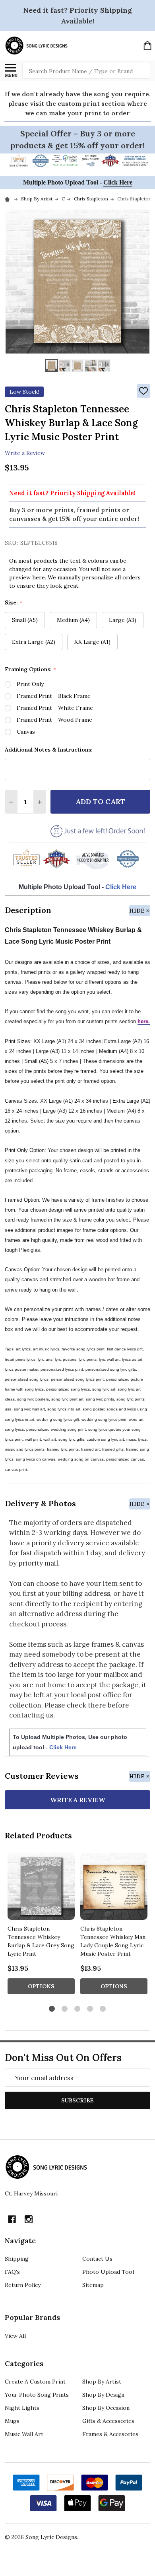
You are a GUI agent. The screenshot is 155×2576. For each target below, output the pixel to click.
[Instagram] (29, 2219)
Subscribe (77, 2100)
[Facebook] (12, 2219)
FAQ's (12, 2272)
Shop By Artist (102, 2382)
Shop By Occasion (106, 2408)
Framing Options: (31, 669)
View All (15, 2336)
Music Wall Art (24, 2434)
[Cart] (147, 46)
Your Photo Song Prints (37, 2395)
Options (41, 1986)
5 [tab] (103, 2009)
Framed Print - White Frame (55, 708)
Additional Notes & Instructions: (49, 750)
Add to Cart (100, 801)
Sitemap (93, 2285)
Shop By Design (103, 2395)
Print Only (30, 684)
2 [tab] (65, 2009)
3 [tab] (78, 2009)
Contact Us (97, 2259)
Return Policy (23, 2285)
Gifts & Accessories (108, 2421)
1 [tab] (52, 2009)
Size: (14, 603)
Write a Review (25, 453)
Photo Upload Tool (108, 2272)
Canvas (26, 732)
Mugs (12, 2421)
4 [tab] (90, 2009)
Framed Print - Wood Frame (54, 720)
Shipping (17, 2259)
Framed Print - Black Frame (54, 696)
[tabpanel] (41, 1926)
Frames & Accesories (110, 2434)
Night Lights (22, 2408)
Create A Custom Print (35, 2382)
